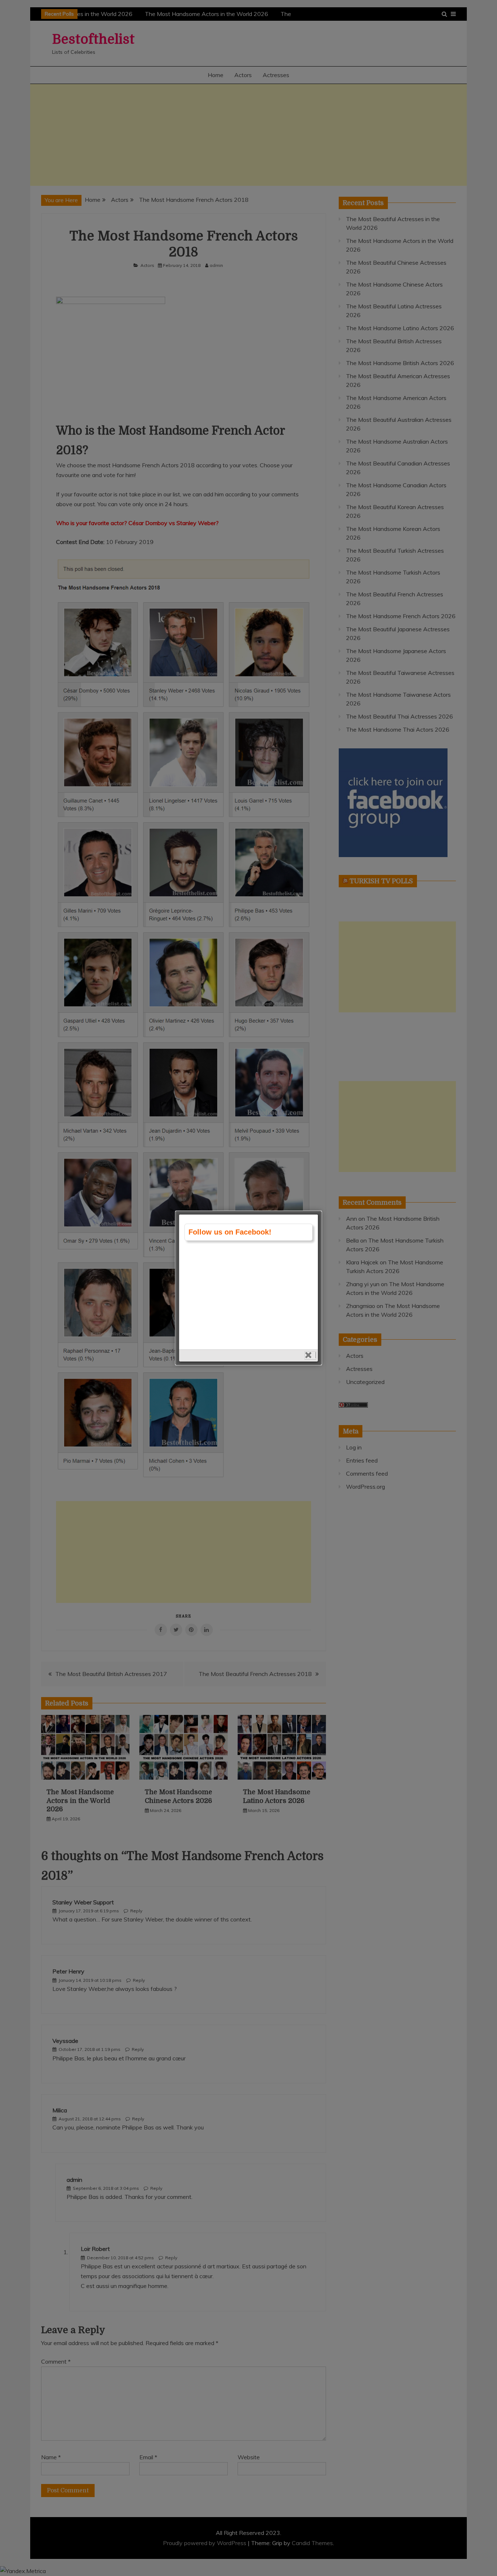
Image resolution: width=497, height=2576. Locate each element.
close (310, 1355)
